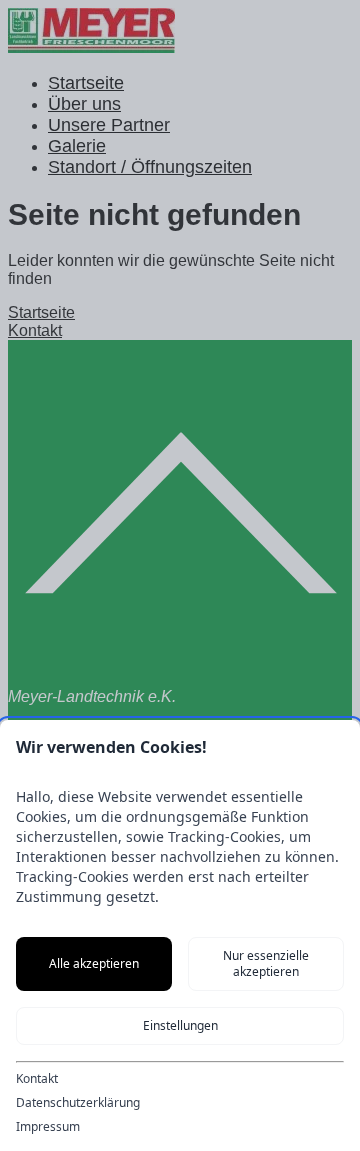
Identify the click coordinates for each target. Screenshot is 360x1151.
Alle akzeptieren (94, 963)
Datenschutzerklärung (78, 1103)
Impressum (48, 1127)
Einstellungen (180, 1025)
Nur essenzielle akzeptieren (266, 963)
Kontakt (37, 1079)
